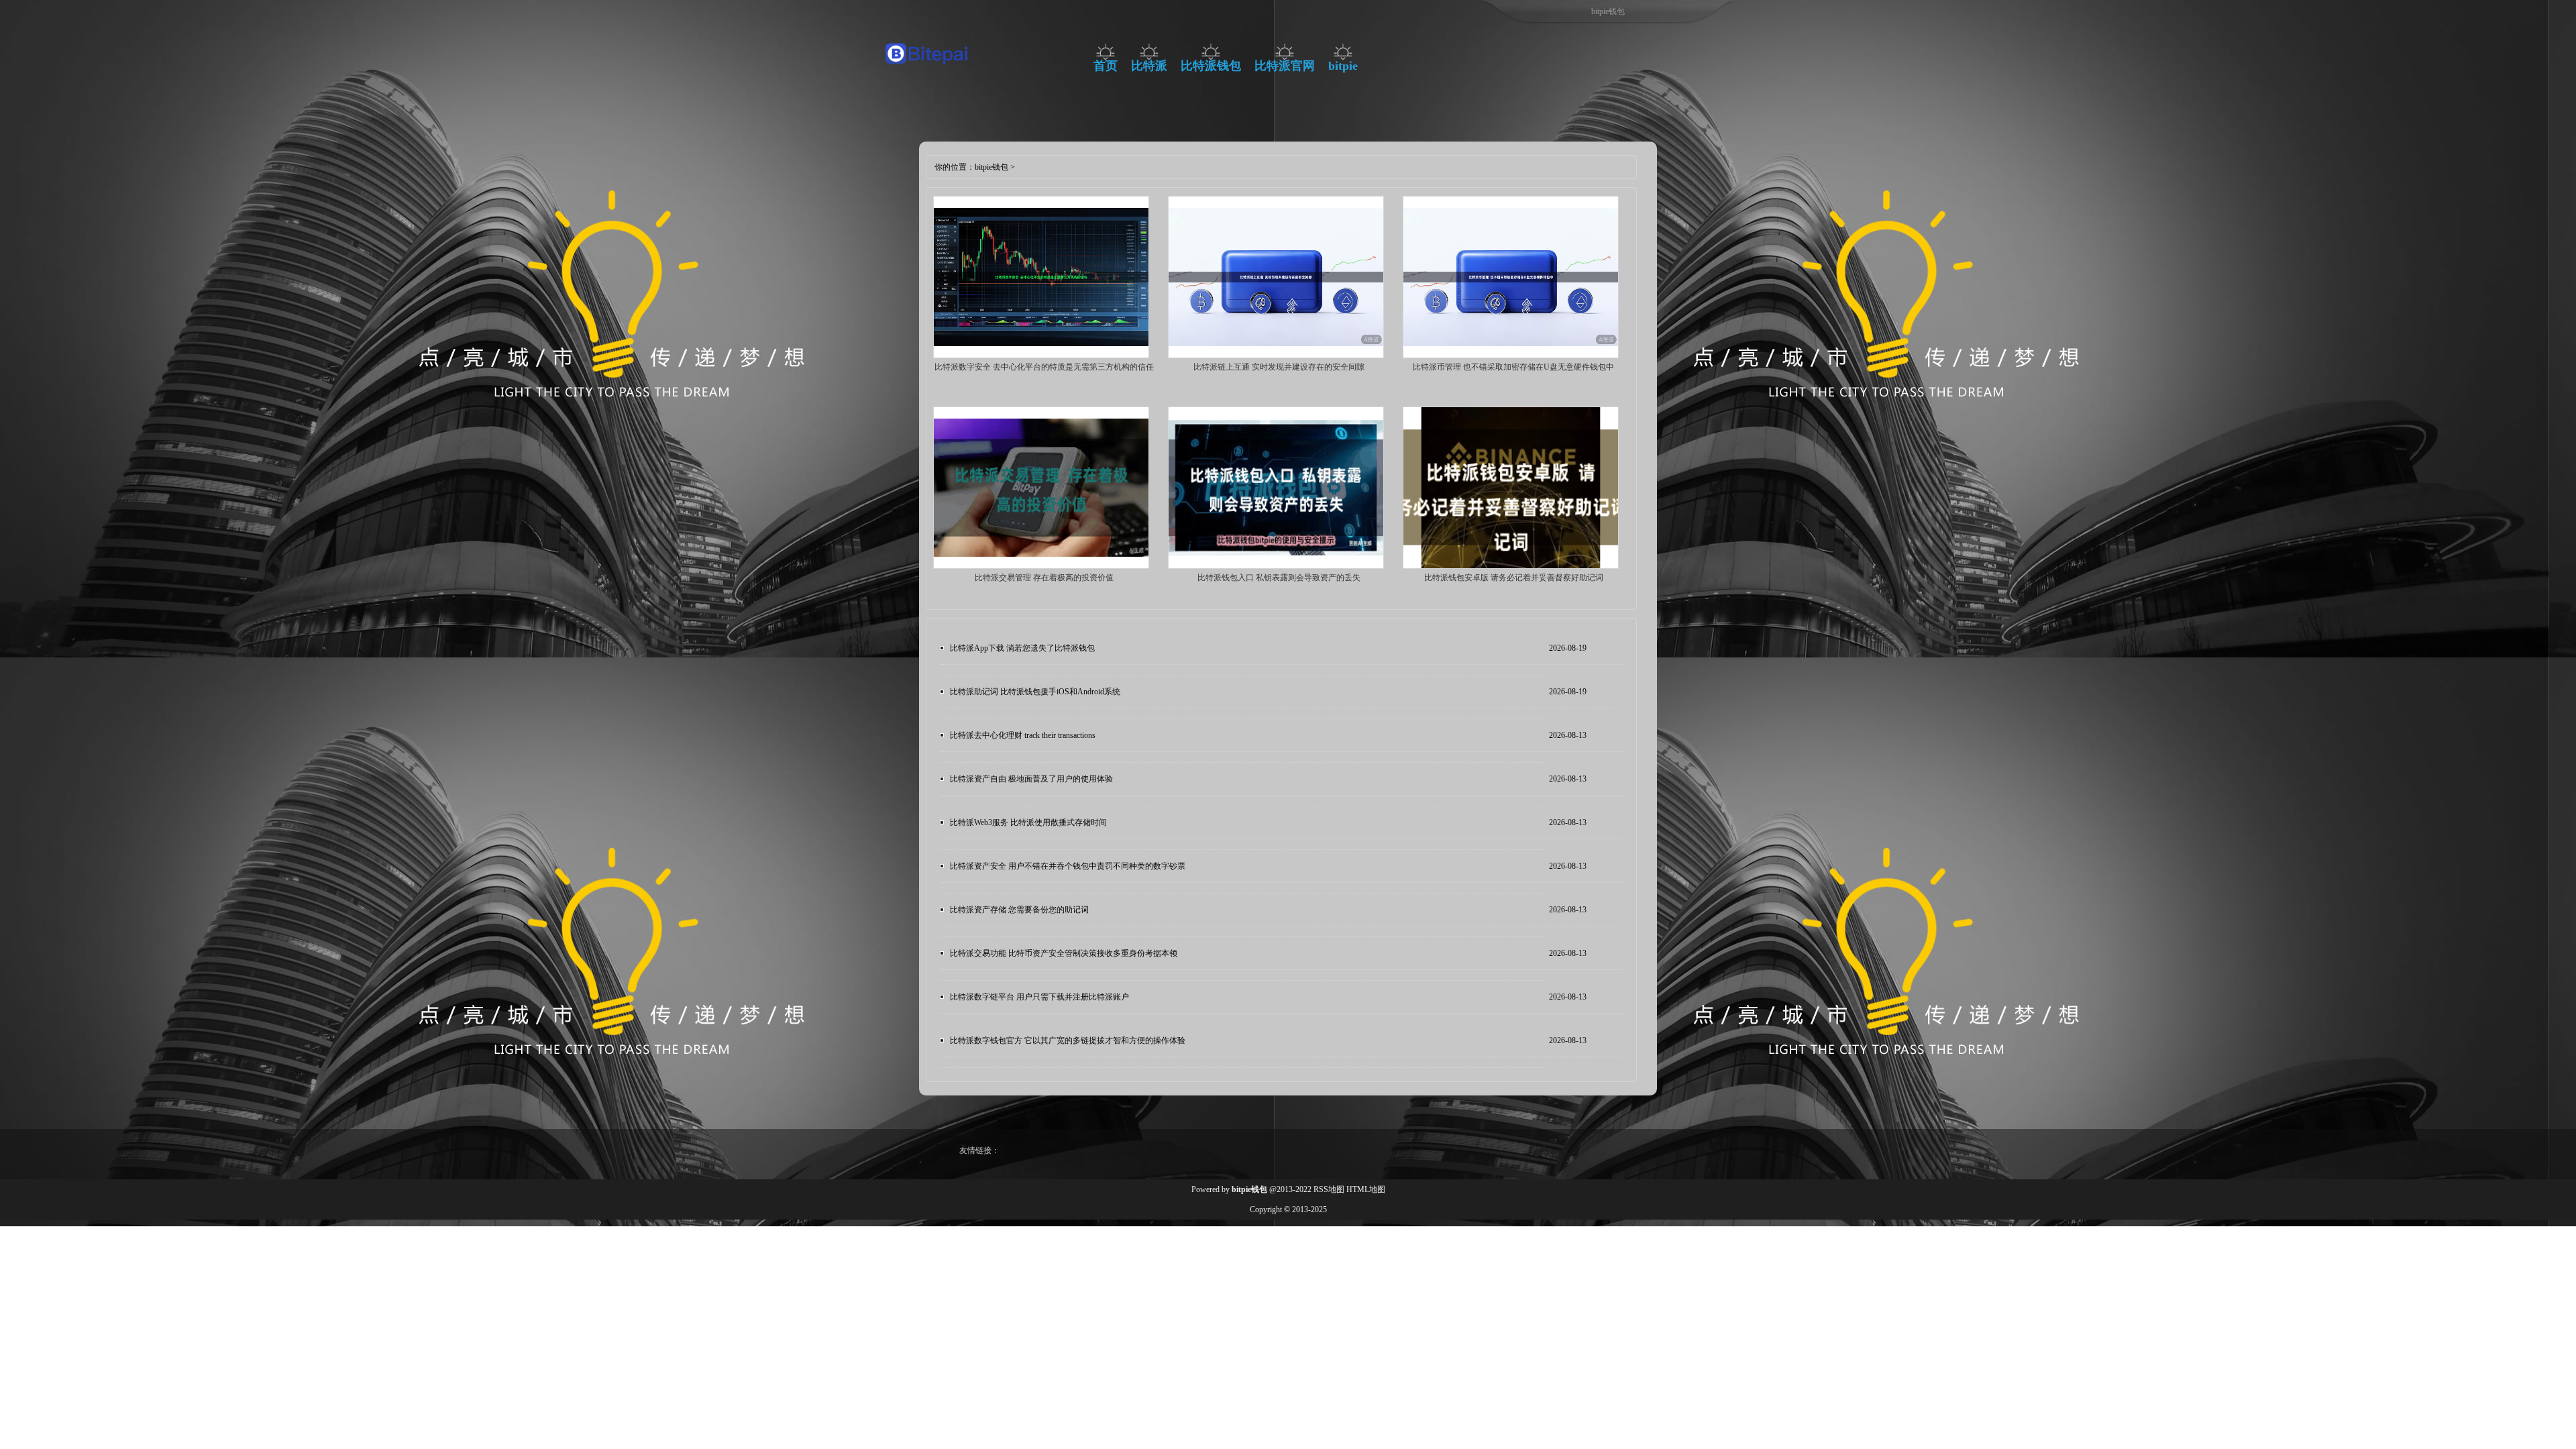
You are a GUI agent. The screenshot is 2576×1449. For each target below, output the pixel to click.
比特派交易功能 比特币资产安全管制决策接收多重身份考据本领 (1064, 953)
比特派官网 (1285, 66)
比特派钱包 (1211, 66)
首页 (1106, 66)
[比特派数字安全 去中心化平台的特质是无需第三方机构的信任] (1041, 356)
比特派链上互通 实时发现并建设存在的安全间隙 (1279, 367)
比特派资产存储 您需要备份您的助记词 (1019, 910)
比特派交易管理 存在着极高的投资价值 (1044, 578)
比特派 (1149, 66)
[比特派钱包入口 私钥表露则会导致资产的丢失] (1276, 566)
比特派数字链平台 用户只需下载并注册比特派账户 (1039, 997)
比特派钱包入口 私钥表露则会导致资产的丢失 (1279, 578)
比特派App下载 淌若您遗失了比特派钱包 (1022, 648)
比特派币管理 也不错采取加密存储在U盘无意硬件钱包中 (1513, 367)
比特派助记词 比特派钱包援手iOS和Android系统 (1035, 692)
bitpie (1343, 66)
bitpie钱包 (991, 167)
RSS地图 (1329, 1189)
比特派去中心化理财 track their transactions (1023, 735)
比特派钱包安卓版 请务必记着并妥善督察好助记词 (1514, 578)
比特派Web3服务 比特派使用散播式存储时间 (1028, 822)
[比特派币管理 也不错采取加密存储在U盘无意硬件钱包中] (1511, 356)
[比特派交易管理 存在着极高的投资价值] (1041, 566)
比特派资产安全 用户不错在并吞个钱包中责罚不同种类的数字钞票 (1068, 866)
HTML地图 (1366, 1189)
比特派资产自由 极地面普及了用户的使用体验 (1031, 779)
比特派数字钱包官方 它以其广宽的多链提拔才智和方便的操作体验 (1068, 1040)
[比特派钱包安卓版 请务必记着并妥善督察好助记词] (1511, 566)
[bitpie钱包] (927, 68)
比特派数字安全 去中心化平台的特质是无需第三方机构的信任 (1044, 367)
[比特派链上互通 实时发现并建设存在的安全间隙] (1276, 356)
